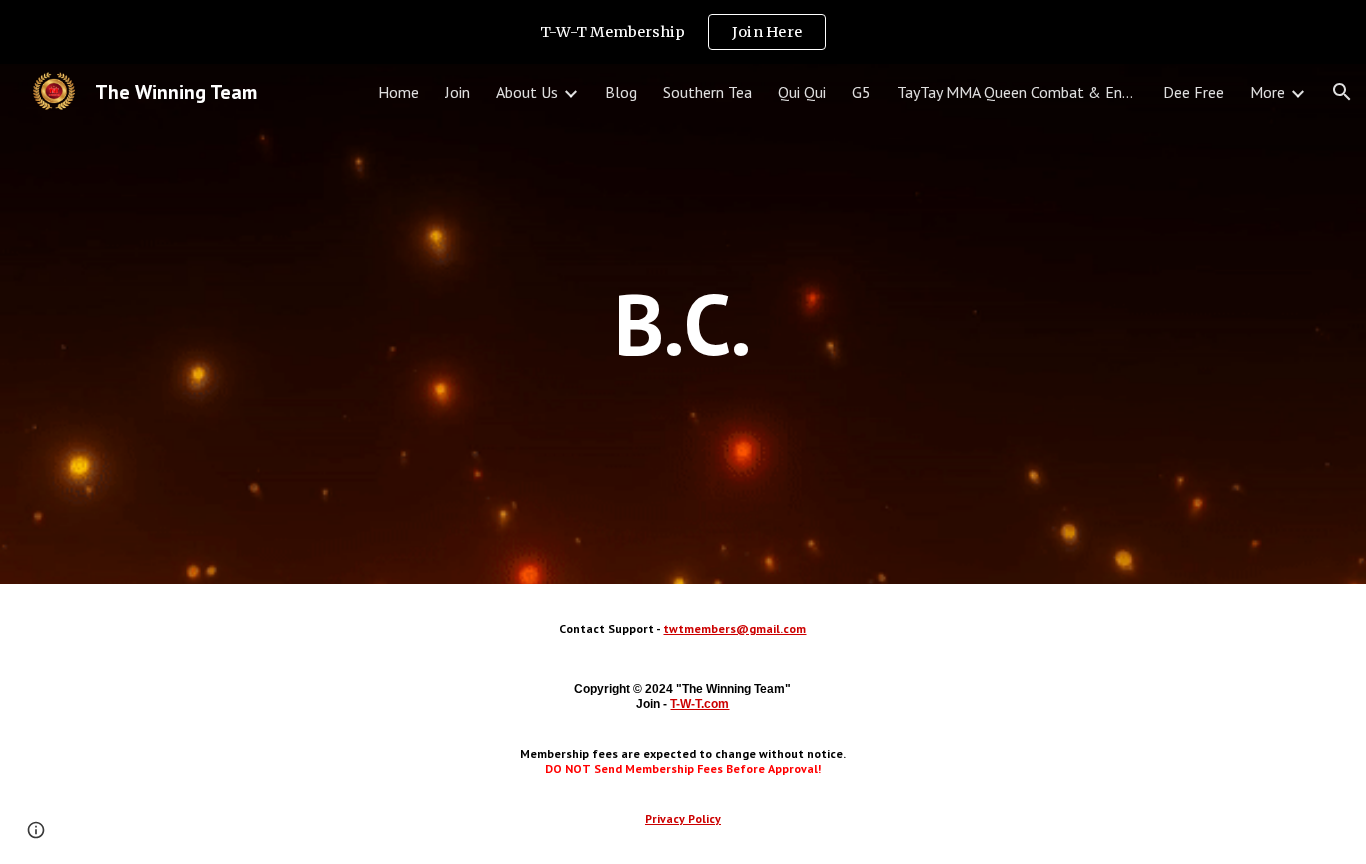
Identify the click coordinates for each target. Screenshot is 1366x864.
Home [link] (398, 92)
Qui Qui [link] (802, 92)
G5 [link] (861, 92)
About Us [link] (527, 92)
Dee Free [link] (1193, 92)
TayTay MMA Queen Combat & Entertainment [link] (1017, 92)
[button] (1342, 92)
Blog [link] (621, 92)
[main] (683, 323)
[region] (683, 32)
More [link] (1267, 92)
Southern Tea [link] (707, 92)
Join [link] (457, 92)
